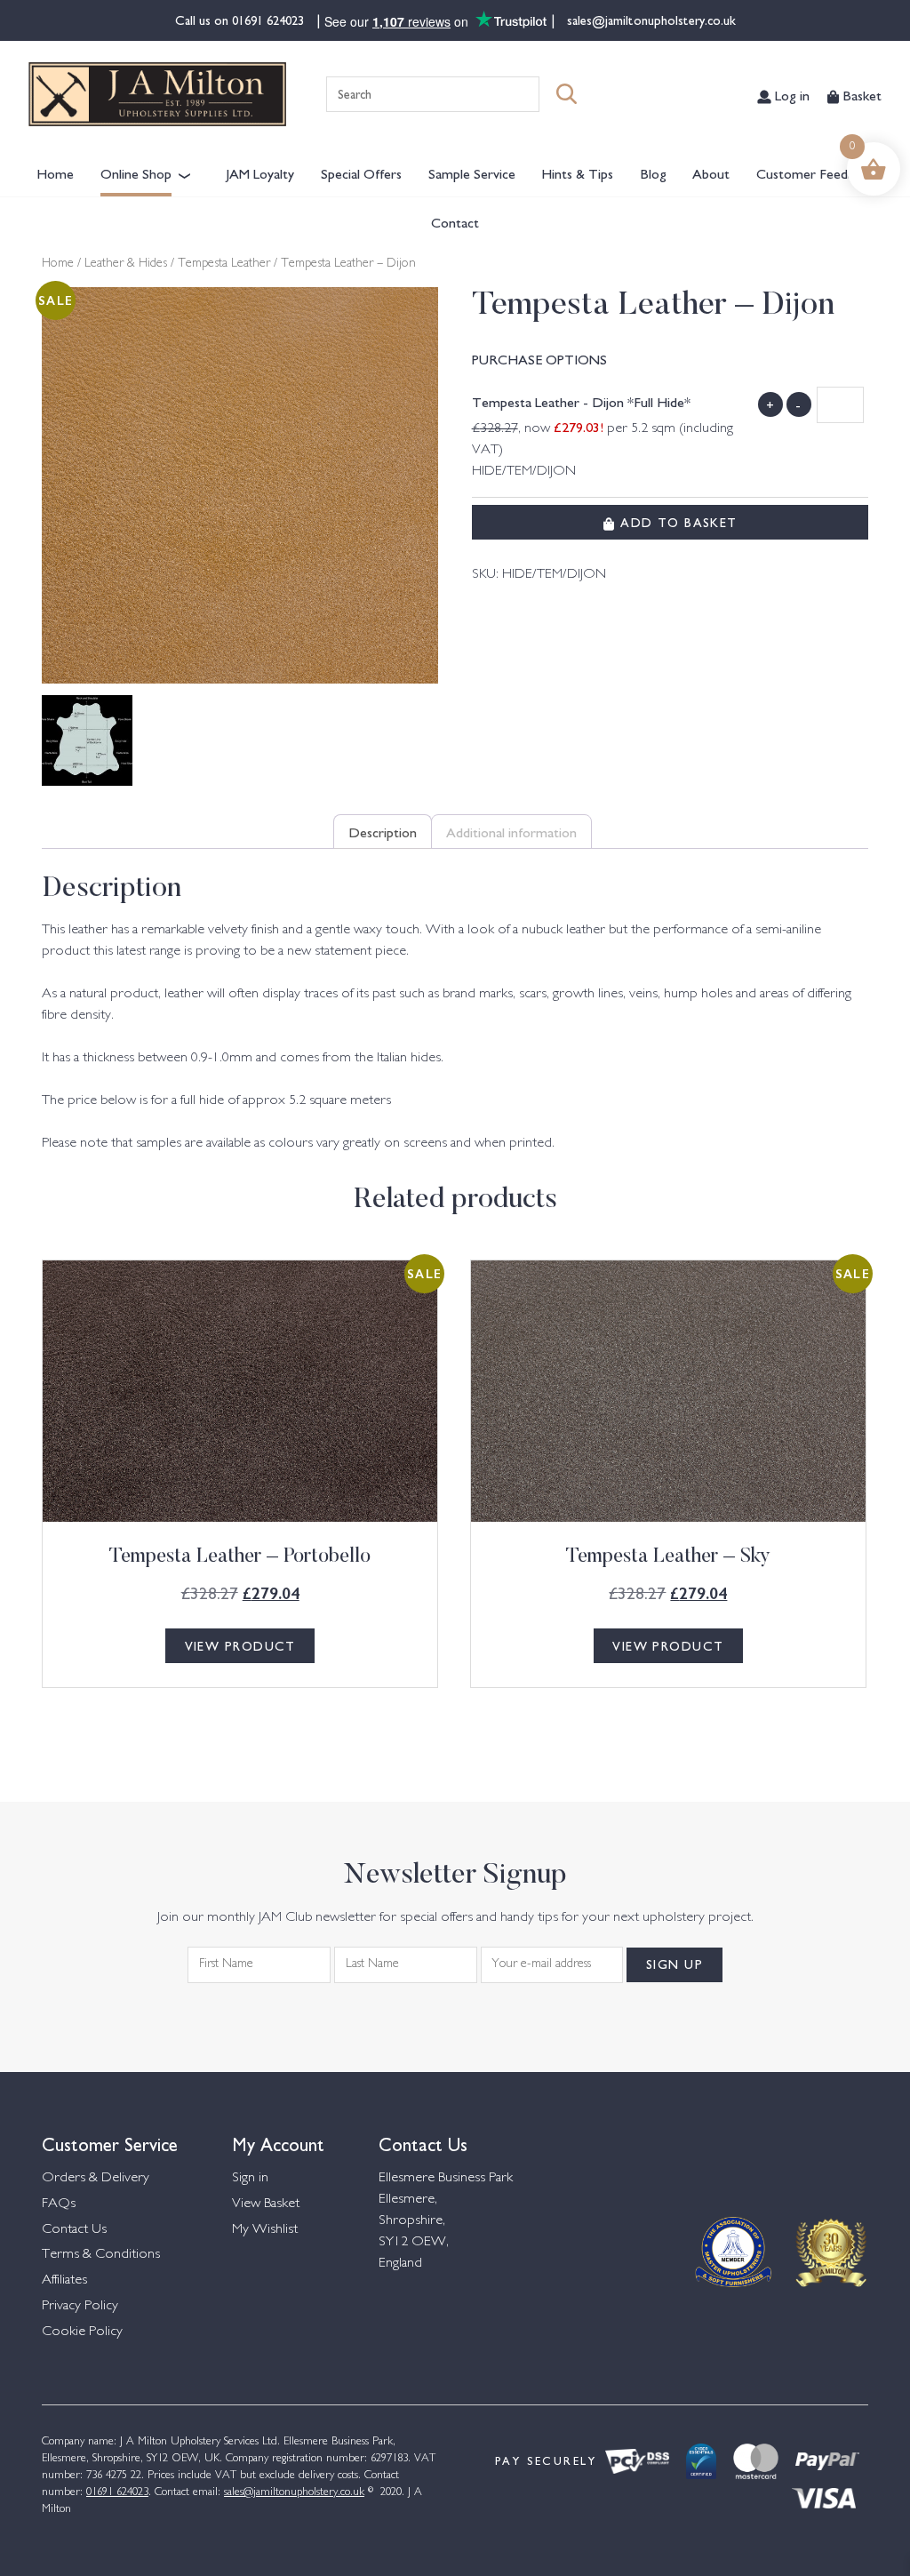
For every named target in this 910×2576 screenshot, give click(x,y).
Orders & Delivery (96, 2178)
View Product (240, 1645)
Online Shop (136, 172)
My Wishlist (265, 2230)
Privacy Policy (80, 2306)
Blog (653, 172)
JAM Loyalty (260, 172)
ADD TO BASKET (677, 522)
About (711, 172)
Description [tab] (383, 831)
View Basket (266, 2204)
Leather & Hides (126, 264)
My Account (278, 2143)
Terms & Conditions (101, 2255)
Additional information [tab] (511, 831)
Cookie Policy (82, 2332)
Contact (455, 221)
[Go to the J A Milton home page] (157, 94)
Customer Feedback (815, 172)
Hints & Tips (577, 172)
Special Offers (361, 172)
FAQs (59, 2204)
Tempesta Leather (224, 264)
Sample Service (472, 172)
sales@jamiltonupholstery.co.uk (650, 20)
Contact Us (74, 2230)
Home (55, 172)
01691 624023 (270, 20)
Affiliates (64, 2280)
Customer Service (110, 2143)
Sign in (250, 2178)
